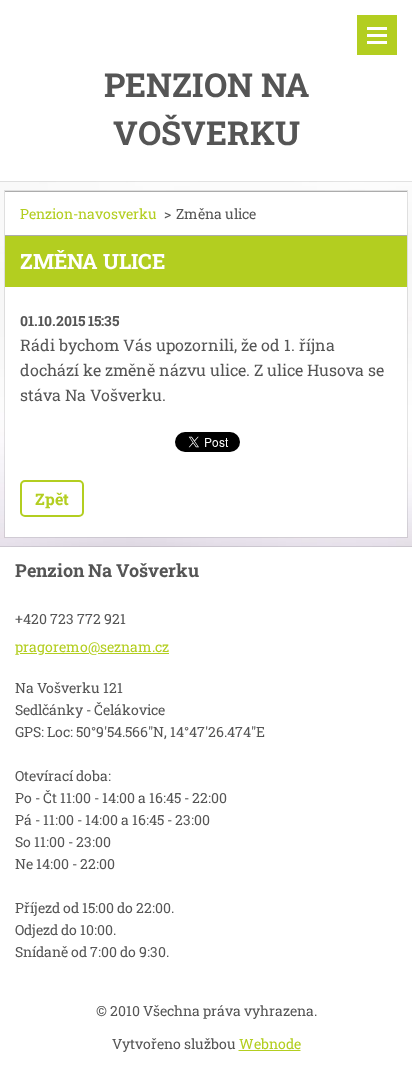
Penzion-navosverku (88, 213)
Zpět (52, 498)
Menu (377, 35)
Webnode (270, 1043)
